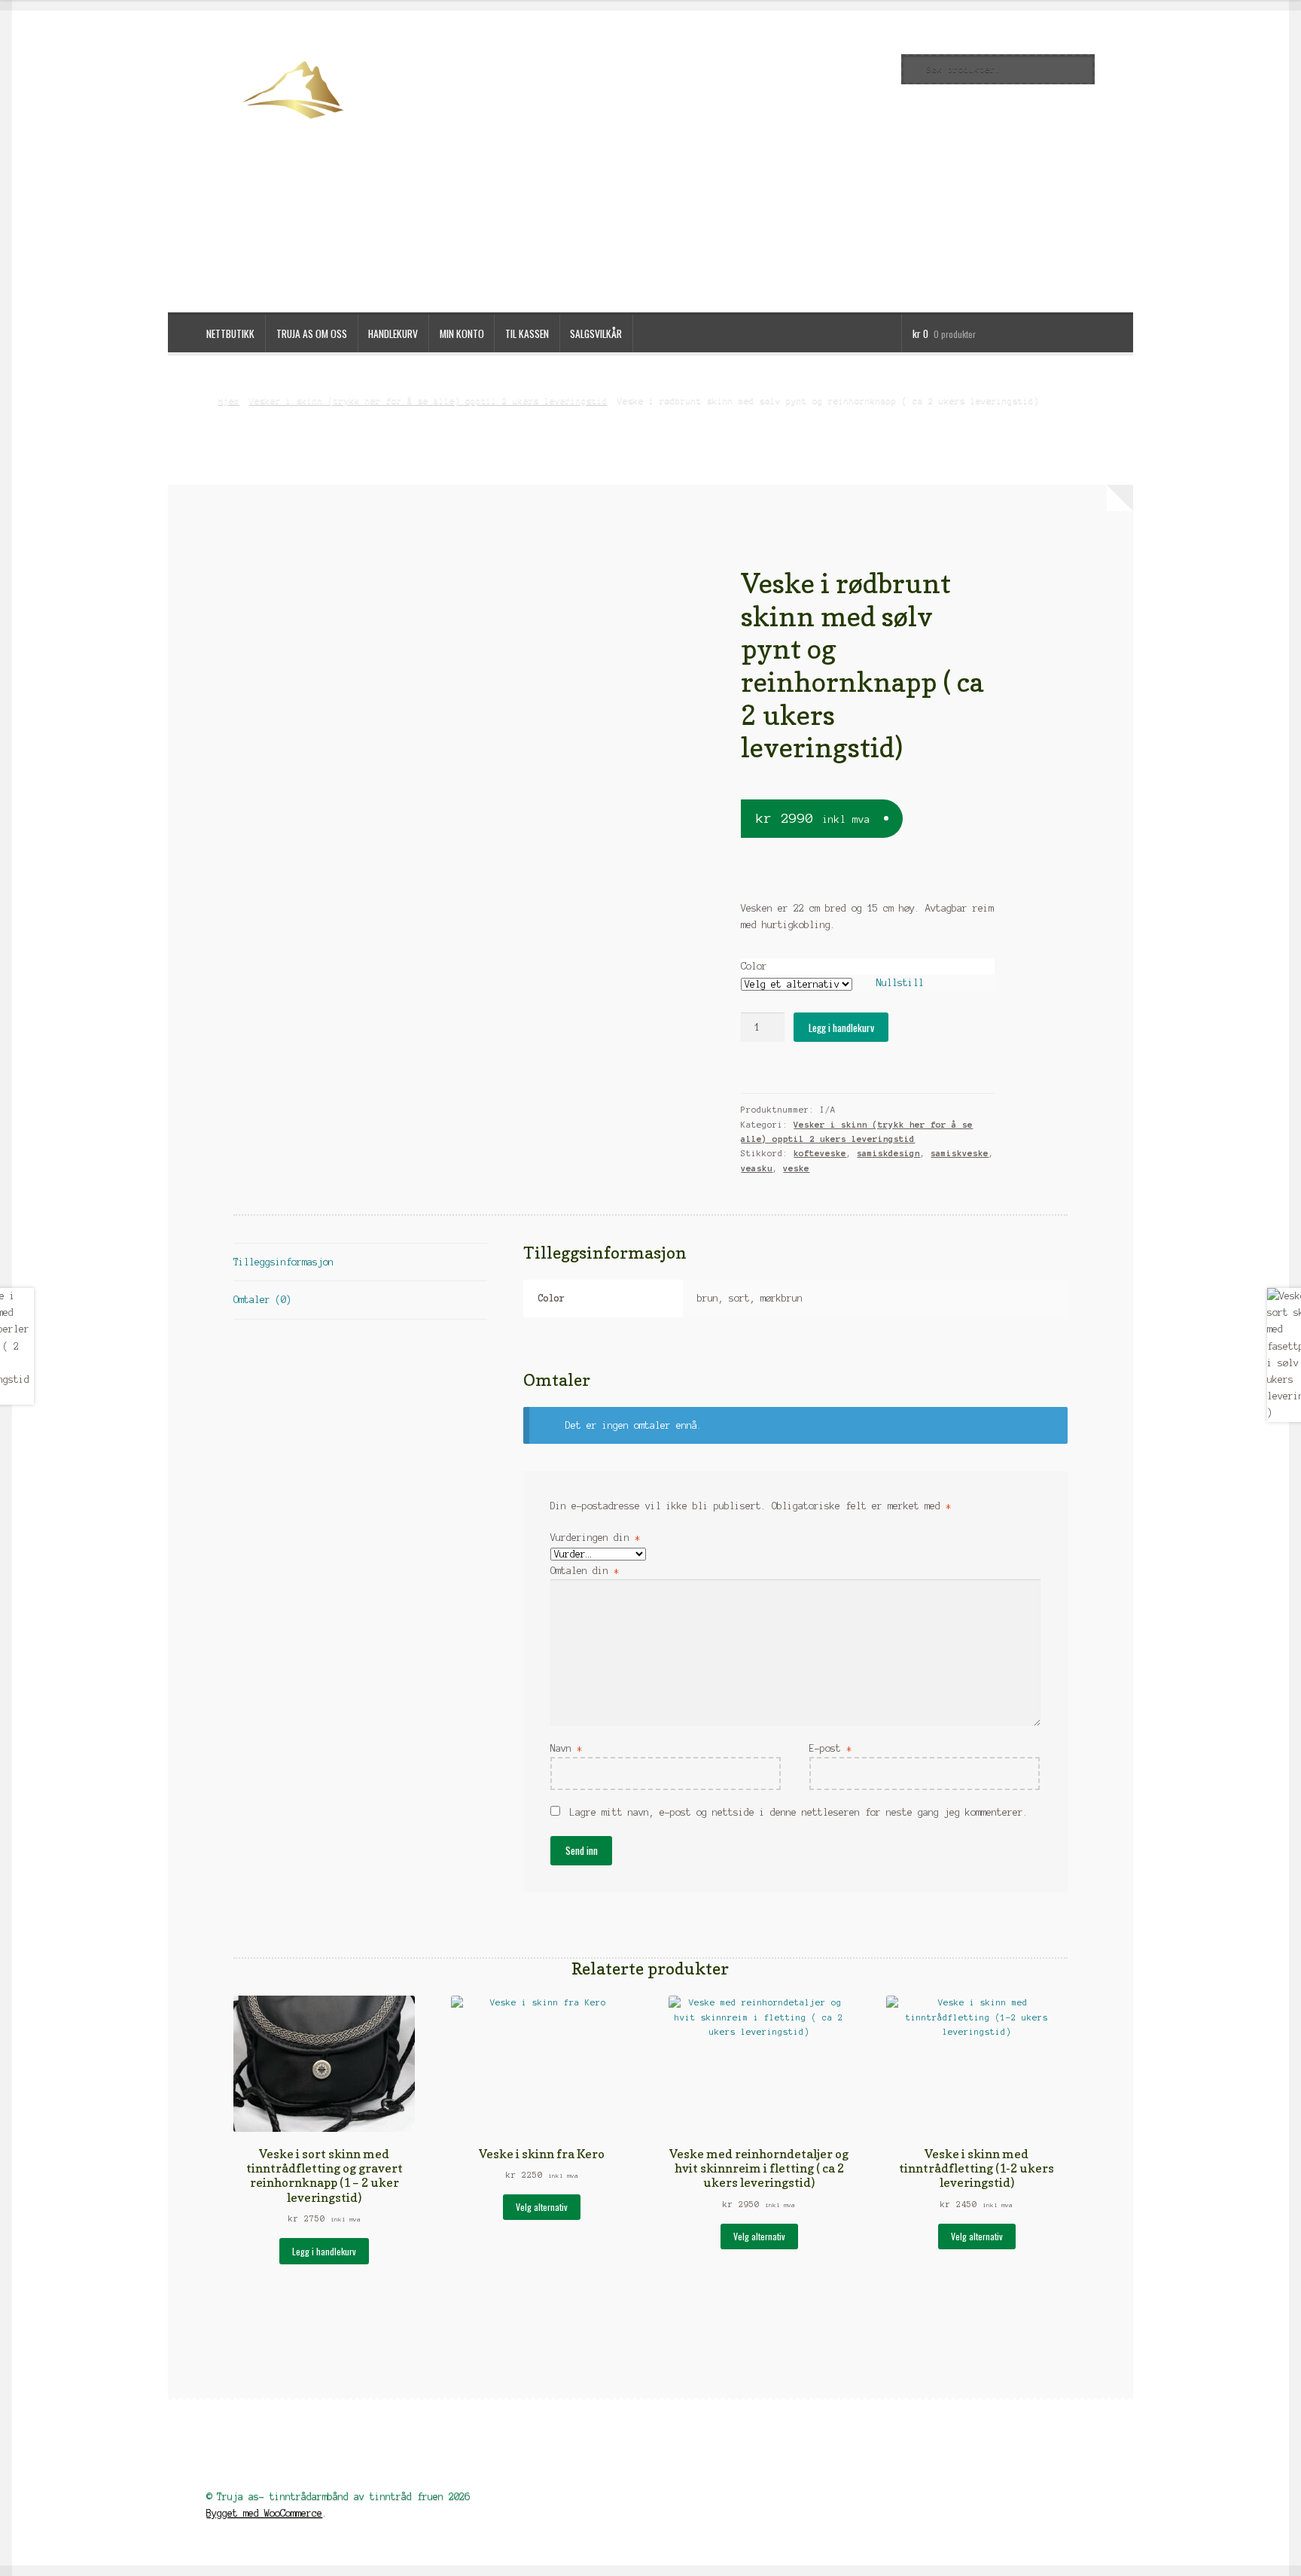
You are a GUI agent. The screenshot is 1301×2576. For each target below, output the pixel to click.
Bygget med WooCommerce (264, 2513)
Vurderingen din (595, 1538)
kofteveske (820, 1153)
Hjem (229, 400)
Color (754, 966)
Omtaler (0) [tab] (262, 1300)
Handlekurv (393, 333)
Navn (566, 1748)
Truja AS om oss (312, 333)
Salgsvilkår (596, 333)
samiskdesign (888, 1153)
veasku (757, 1168)
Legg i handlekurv (841, 1028)
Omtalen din (585, 1571)
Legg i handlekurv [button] (324, 2251)
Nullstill (900, 983)
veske (796, 1168)
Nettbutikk (230, 333)
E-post (830, 1748)
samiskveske (960, 1153)
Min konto (462, 333)
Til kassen (527, 333)
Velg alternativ (542, 2207)
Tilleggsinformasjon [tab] (283, 1262)
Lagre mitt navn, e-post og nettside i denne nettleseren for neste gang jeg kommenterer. (799, 1812)
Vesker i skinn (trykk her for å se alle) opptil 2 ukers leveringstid (428, 400)
